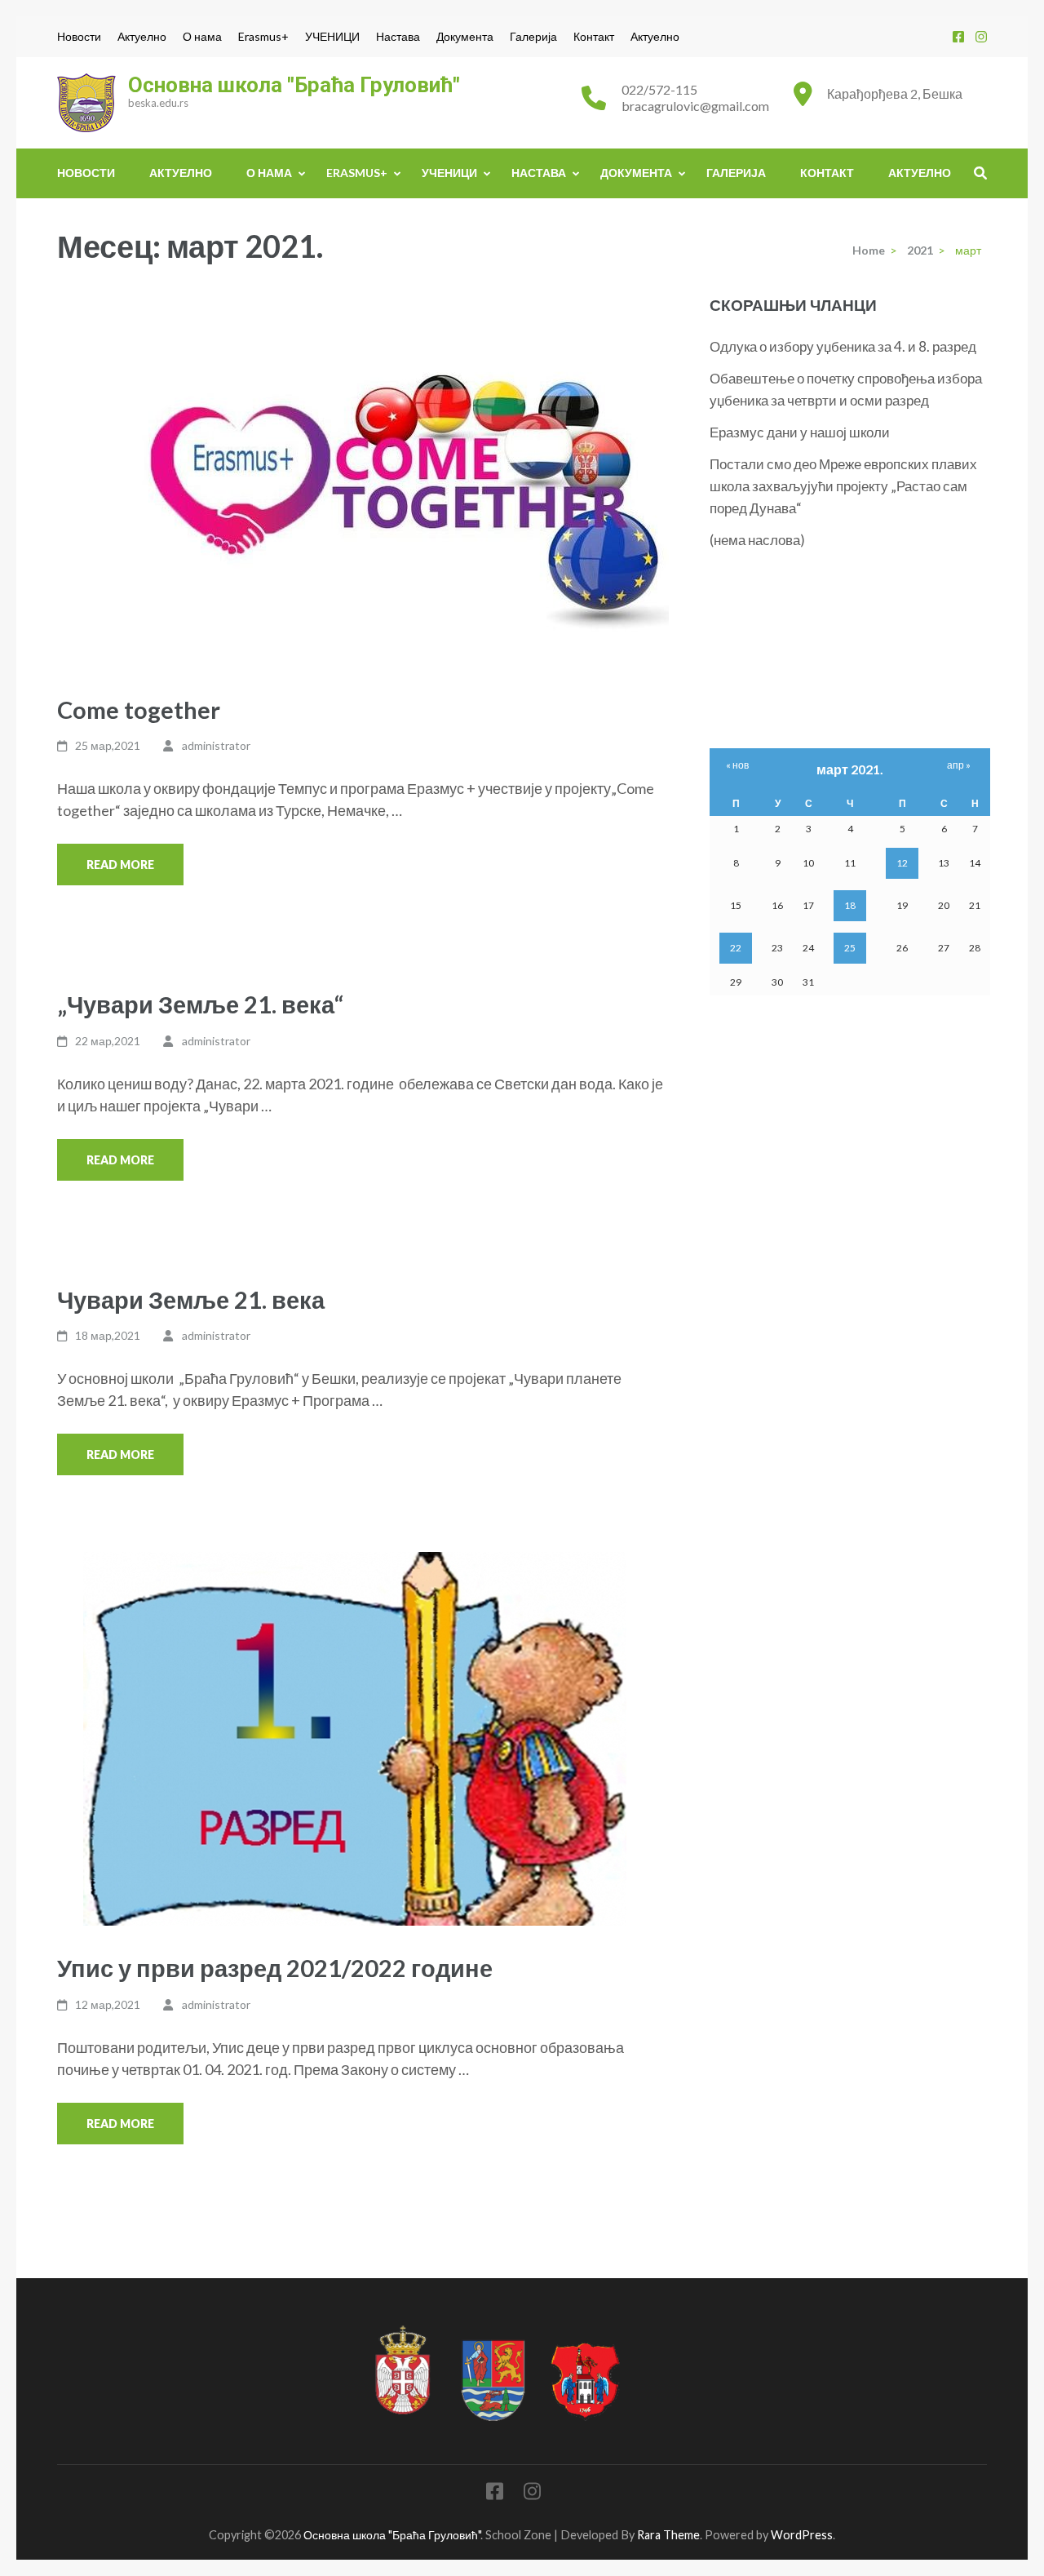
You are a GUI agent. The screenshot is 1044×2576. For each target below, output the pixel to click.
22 (736, 948)
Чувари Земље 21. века (191, 1299)
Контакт (594, 37)
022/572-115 (659, 89)
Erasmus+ (263, 37)
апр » (959, 765)
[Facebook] (958, 36)
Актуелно (142, 37)
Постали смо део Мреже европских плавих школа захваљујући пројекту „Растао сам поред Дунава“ (843, 486)
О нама (202, 37)
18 (850, 905)
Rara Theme (668, 2535)
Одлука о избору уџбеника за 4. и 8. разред (843, 346)
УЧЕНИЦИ (332, 37)
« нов (737, 765)
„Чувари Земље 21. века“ (200, 1004)
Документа (465, 37)
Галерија (533, 37)
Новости (79, 37)
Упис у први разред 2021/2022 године (275, 1968)
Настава (398, 37)
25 (850, 948)
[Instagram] (981, 36)
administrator (216, 745)
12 (902, 863)
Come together (139, 709)
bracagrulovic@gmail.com (695, 106)
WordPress (802, 2535)
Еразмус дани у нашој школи (800, 432)
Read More (120, 865)
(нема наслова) (757, 540)
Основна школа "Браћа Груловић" (294, 85)
